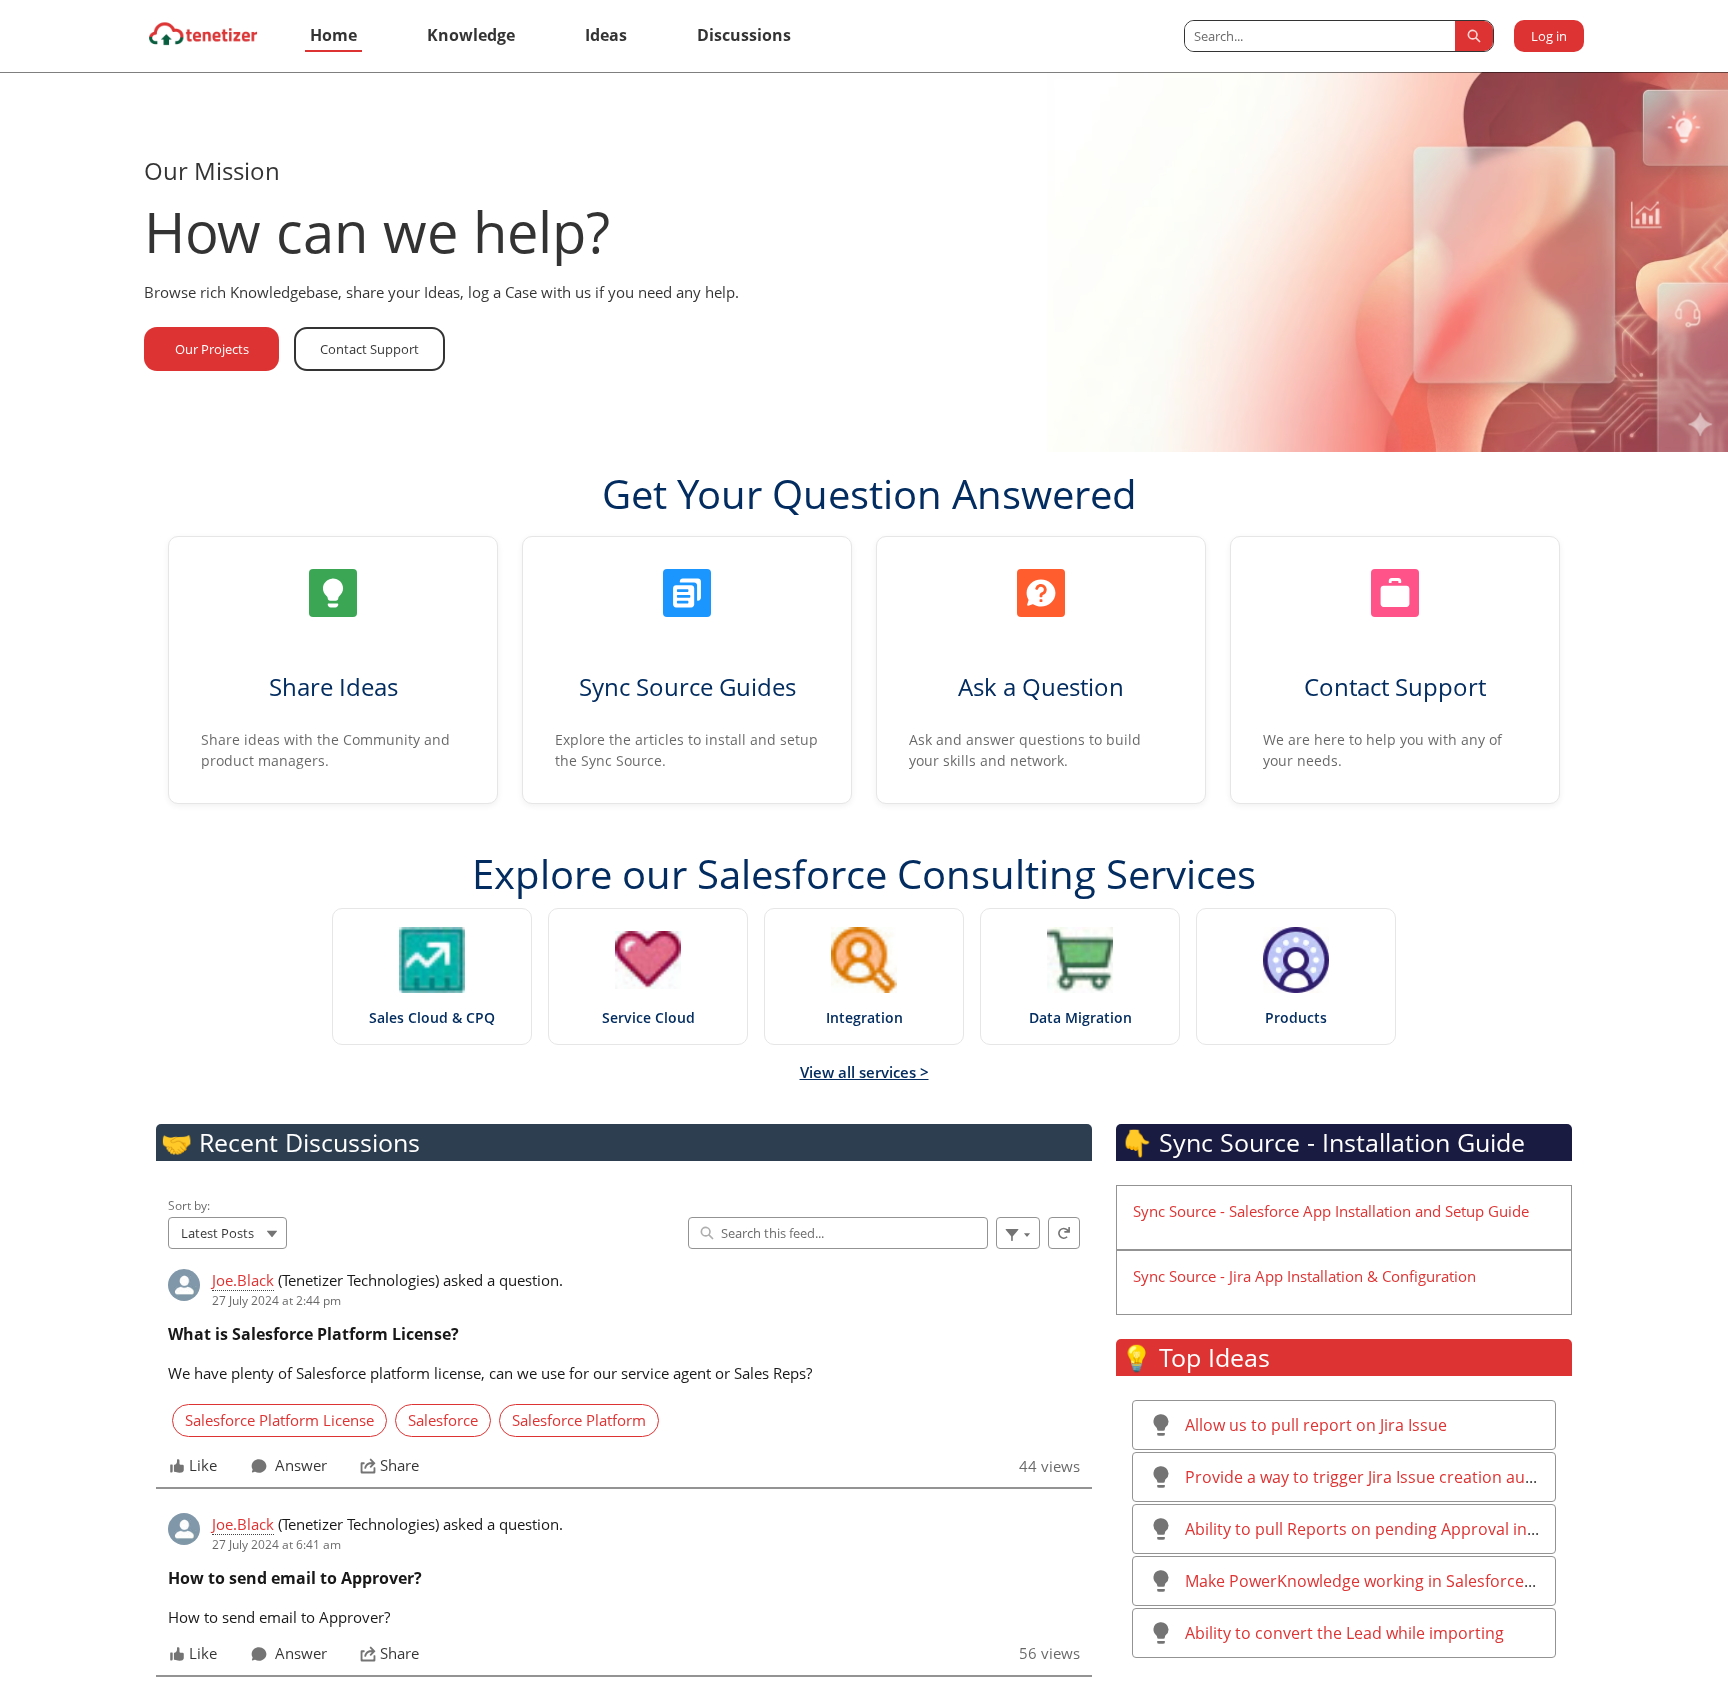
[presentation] (624, 1373)
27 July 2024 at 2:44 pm (276, 1300)
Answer (301, 1466)
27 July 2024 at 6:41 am (276, 1544)
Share (399, 1466)
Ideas (606, 35)
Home (333, 35)
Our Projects (212, 349)
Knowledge (471, 35)
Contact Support (369, 349)
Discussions (744, 35)
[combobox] (1320, 36)
